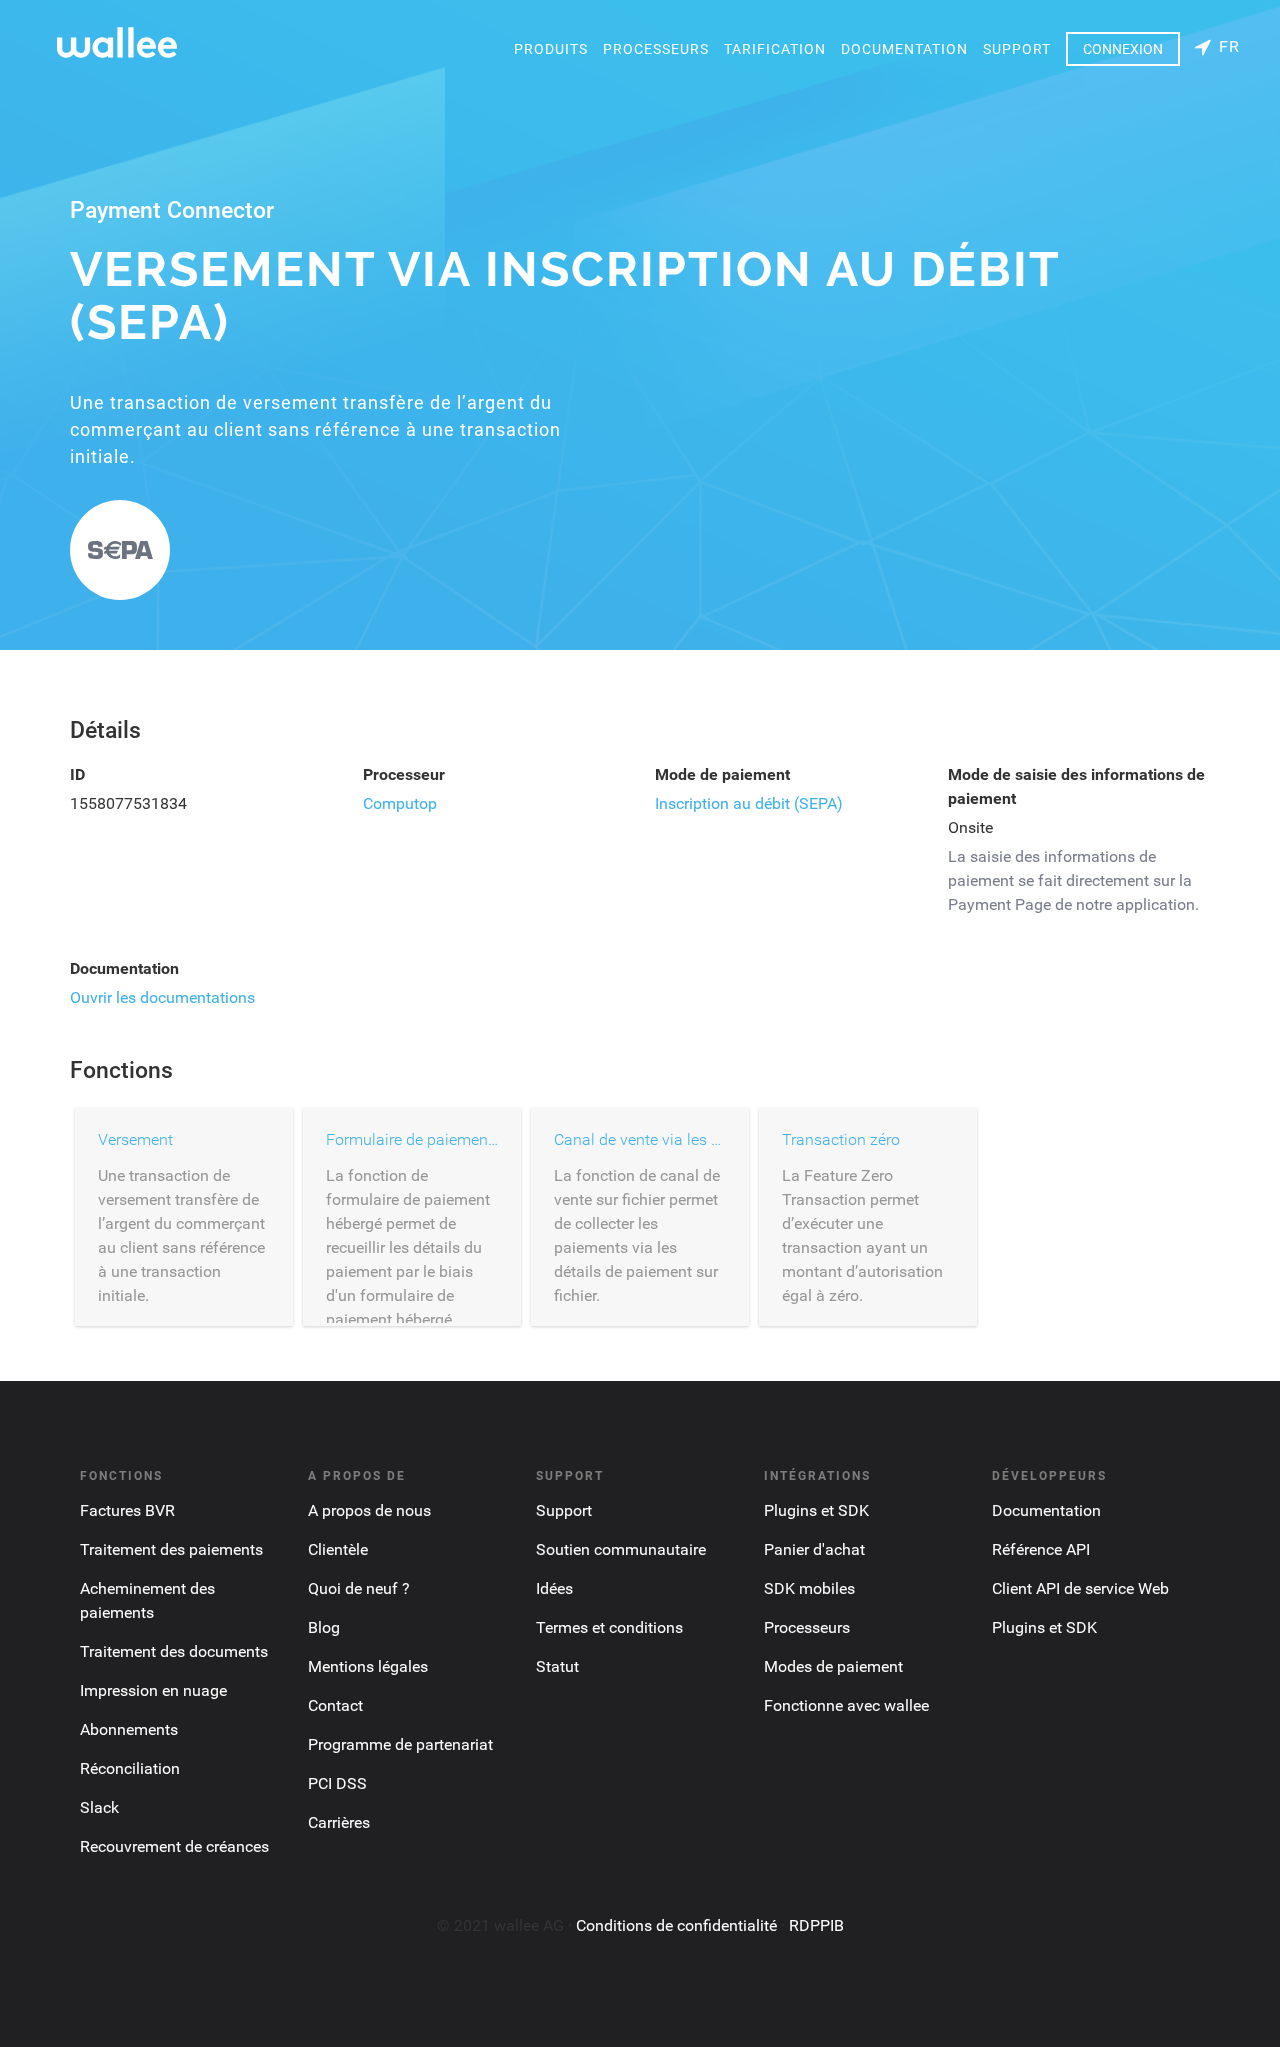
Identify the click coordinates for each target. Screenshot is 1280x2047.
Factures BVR (127, 1510)
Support (1017, 49)
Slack (99, 1807)
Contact (335, 1705)
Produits (551, 49)
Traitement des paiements (171, 1549)
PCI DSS (337, 1783)
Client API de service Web (1080, 1588)
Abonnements (129, 1729)
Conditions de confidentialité (676, 1925)
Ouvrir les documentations (162, 997)
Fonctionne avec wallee (846, 1705)
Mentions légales (368, 1666)
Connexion (1123, 49)
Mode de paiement (722, 774)
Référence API (1041, 1549)
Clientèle (338, 1549)
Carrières (339, 1822)
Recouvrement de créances (174, 1846)
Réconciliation (130, 1768)
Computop (400, 803)
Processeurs (656, 49)
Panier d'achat (814, 1549)
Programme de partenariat (400, 1744)
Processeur (404, 774)
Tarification (775, 49)
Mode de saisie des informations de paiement (1076, 786)
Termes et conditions (609, 1627)
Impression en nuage (153, 1690)
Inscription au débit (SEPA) (749, 803)
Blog (324, 1627)
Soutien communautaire (621, 1549)
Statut (557, 1666)
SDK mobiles (809, 1588)
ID (77, 774)
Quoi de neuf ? (359, 1588)
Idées (554, 1588)
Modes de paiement (833, 1666)
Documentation (904, 49)
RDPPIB (816, 1925)
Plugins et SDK (816, 1510)
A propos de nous (369, 1510)
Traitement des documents (174, 1651)
